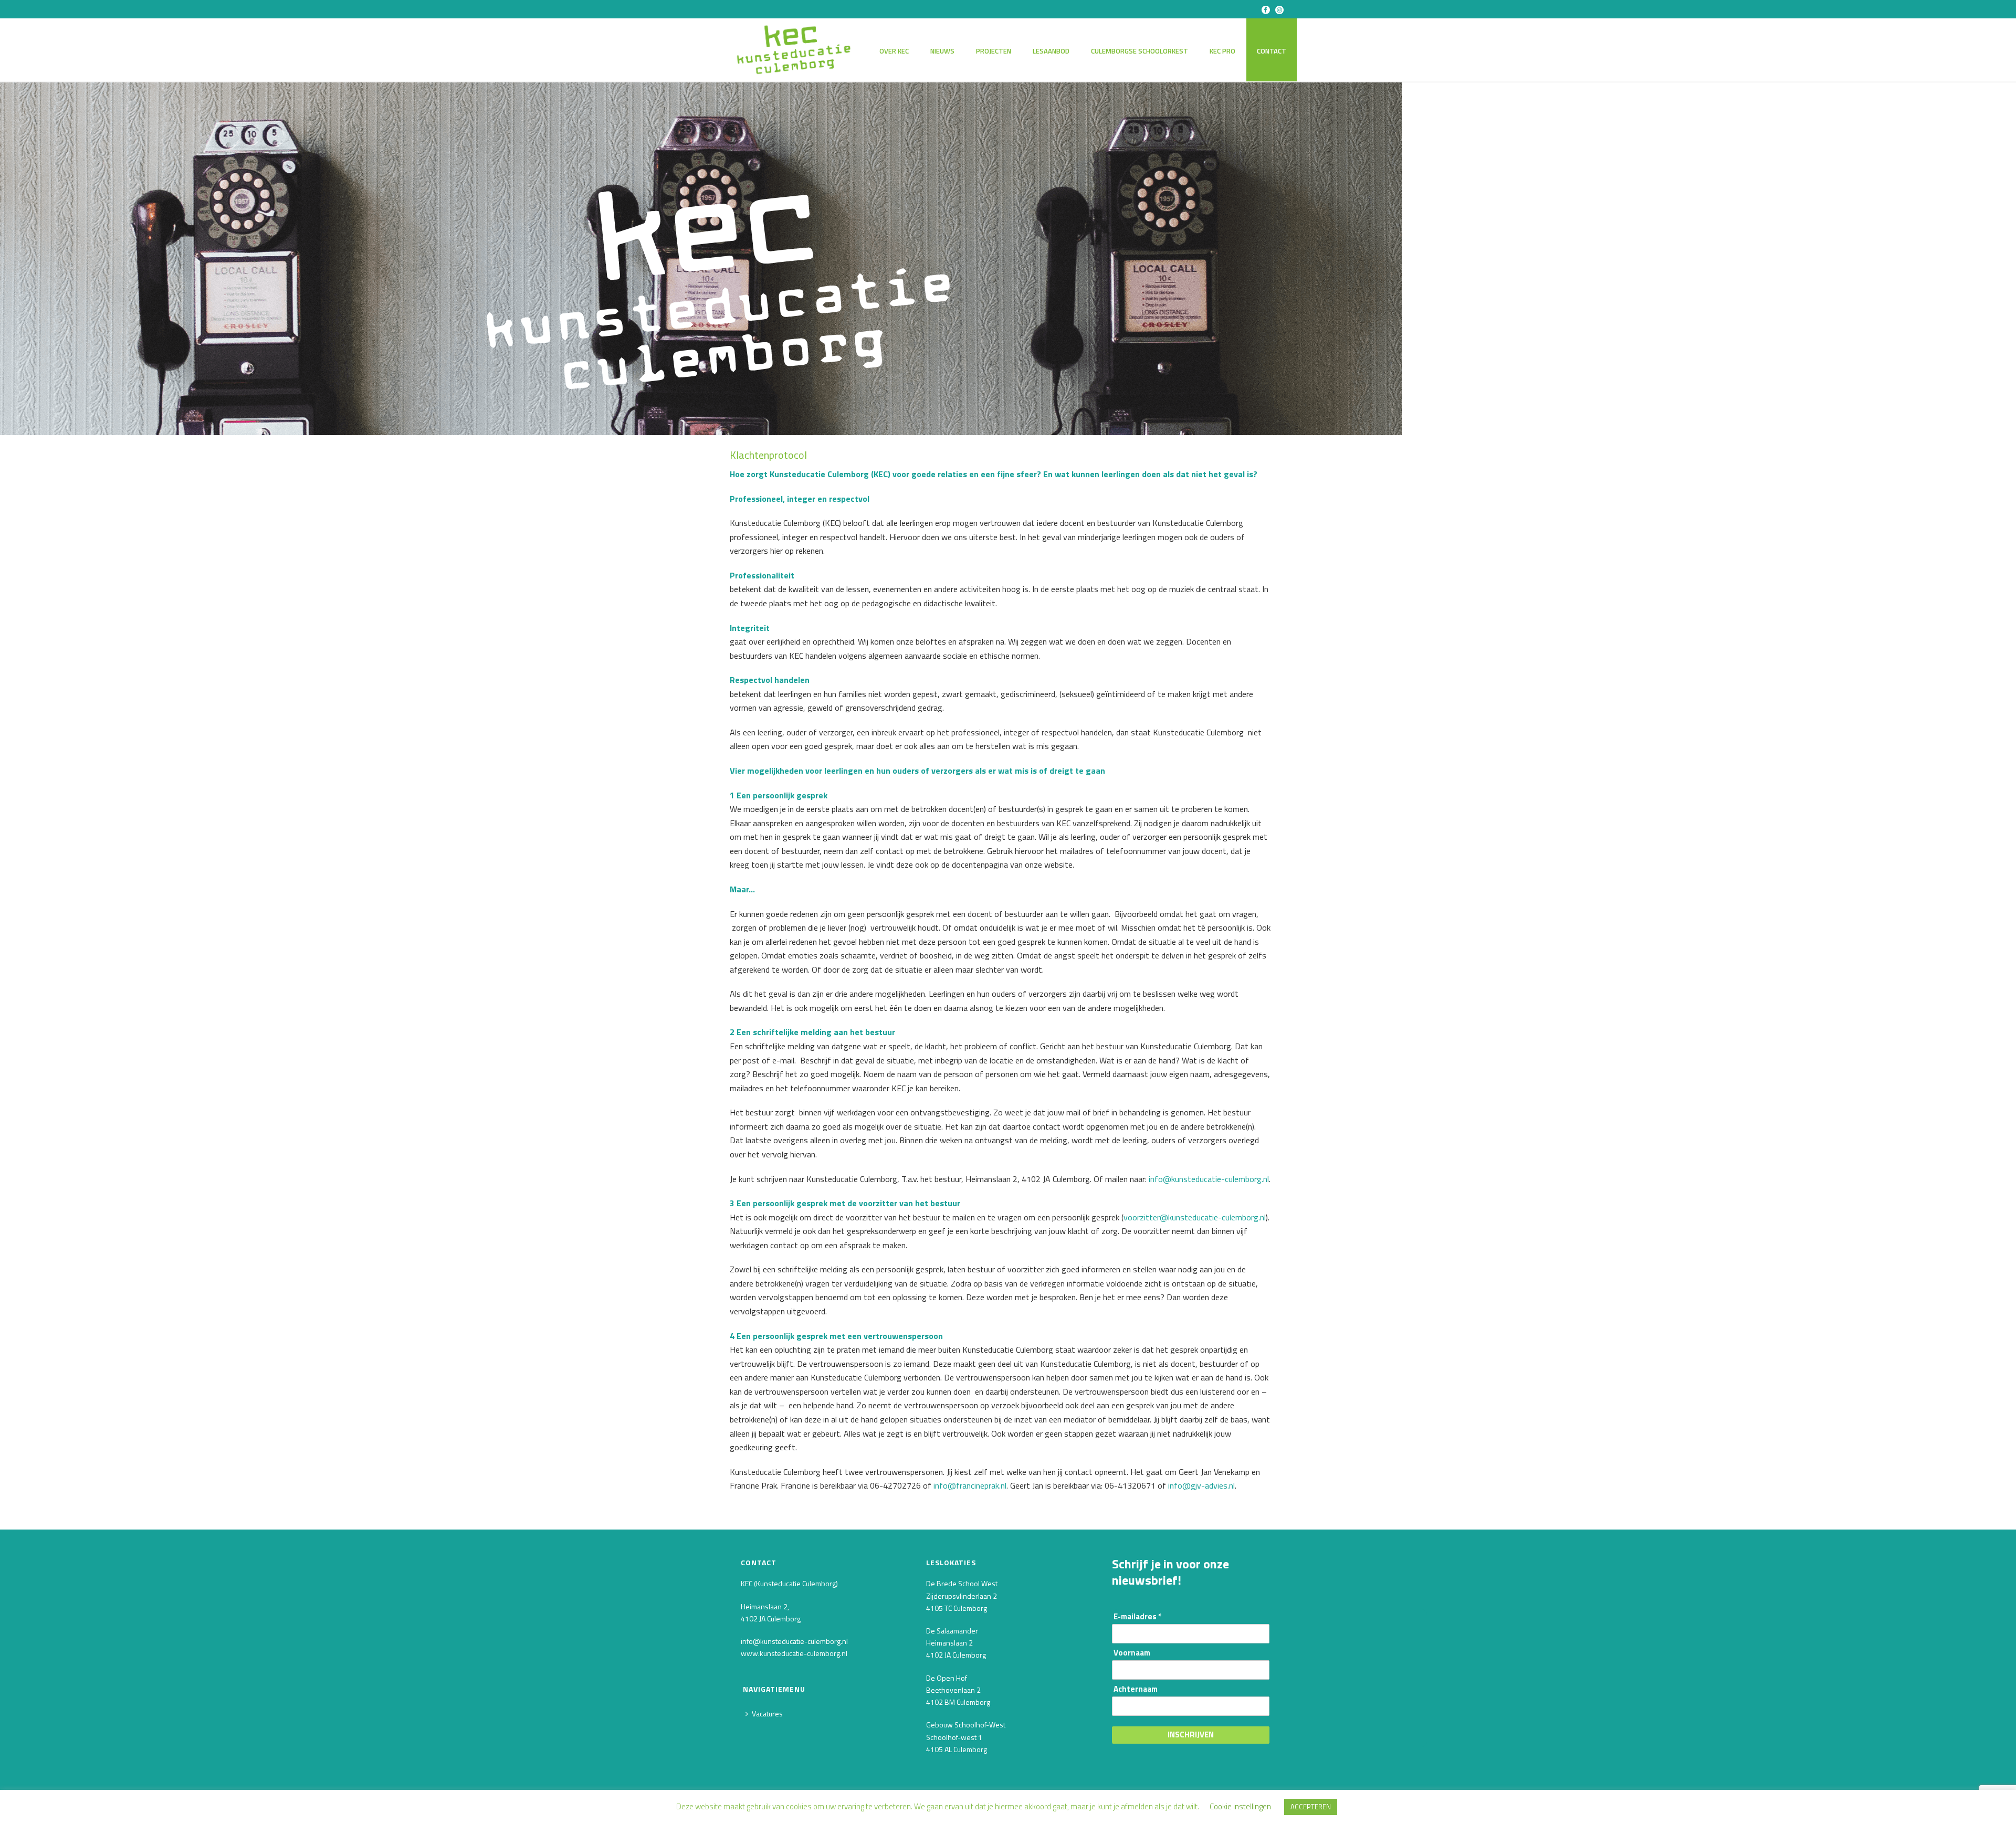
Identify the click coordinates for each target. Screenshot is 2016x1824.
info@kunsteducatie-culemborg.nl (1209, 1179)
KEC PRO (1222, 51)
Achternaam (1136, 1689)
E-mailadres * (1137, 1617)
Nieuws (942, 51)
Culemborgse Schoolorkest (1140, 51)
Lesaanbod (1051, 51)
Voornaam (1132, 1653)
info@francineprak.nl (970, 1485)
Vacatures (767, 1714)
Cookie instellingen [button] (1240, 1806)
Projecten (994, 51)
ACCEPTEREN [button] (1311, 1807)
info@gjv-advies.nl (1201, 1485)
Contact (1272, 51)
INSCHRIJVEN (1191, 1735)
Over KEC (894, 51)
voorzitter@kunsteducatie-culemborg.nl (1195, 1217)
